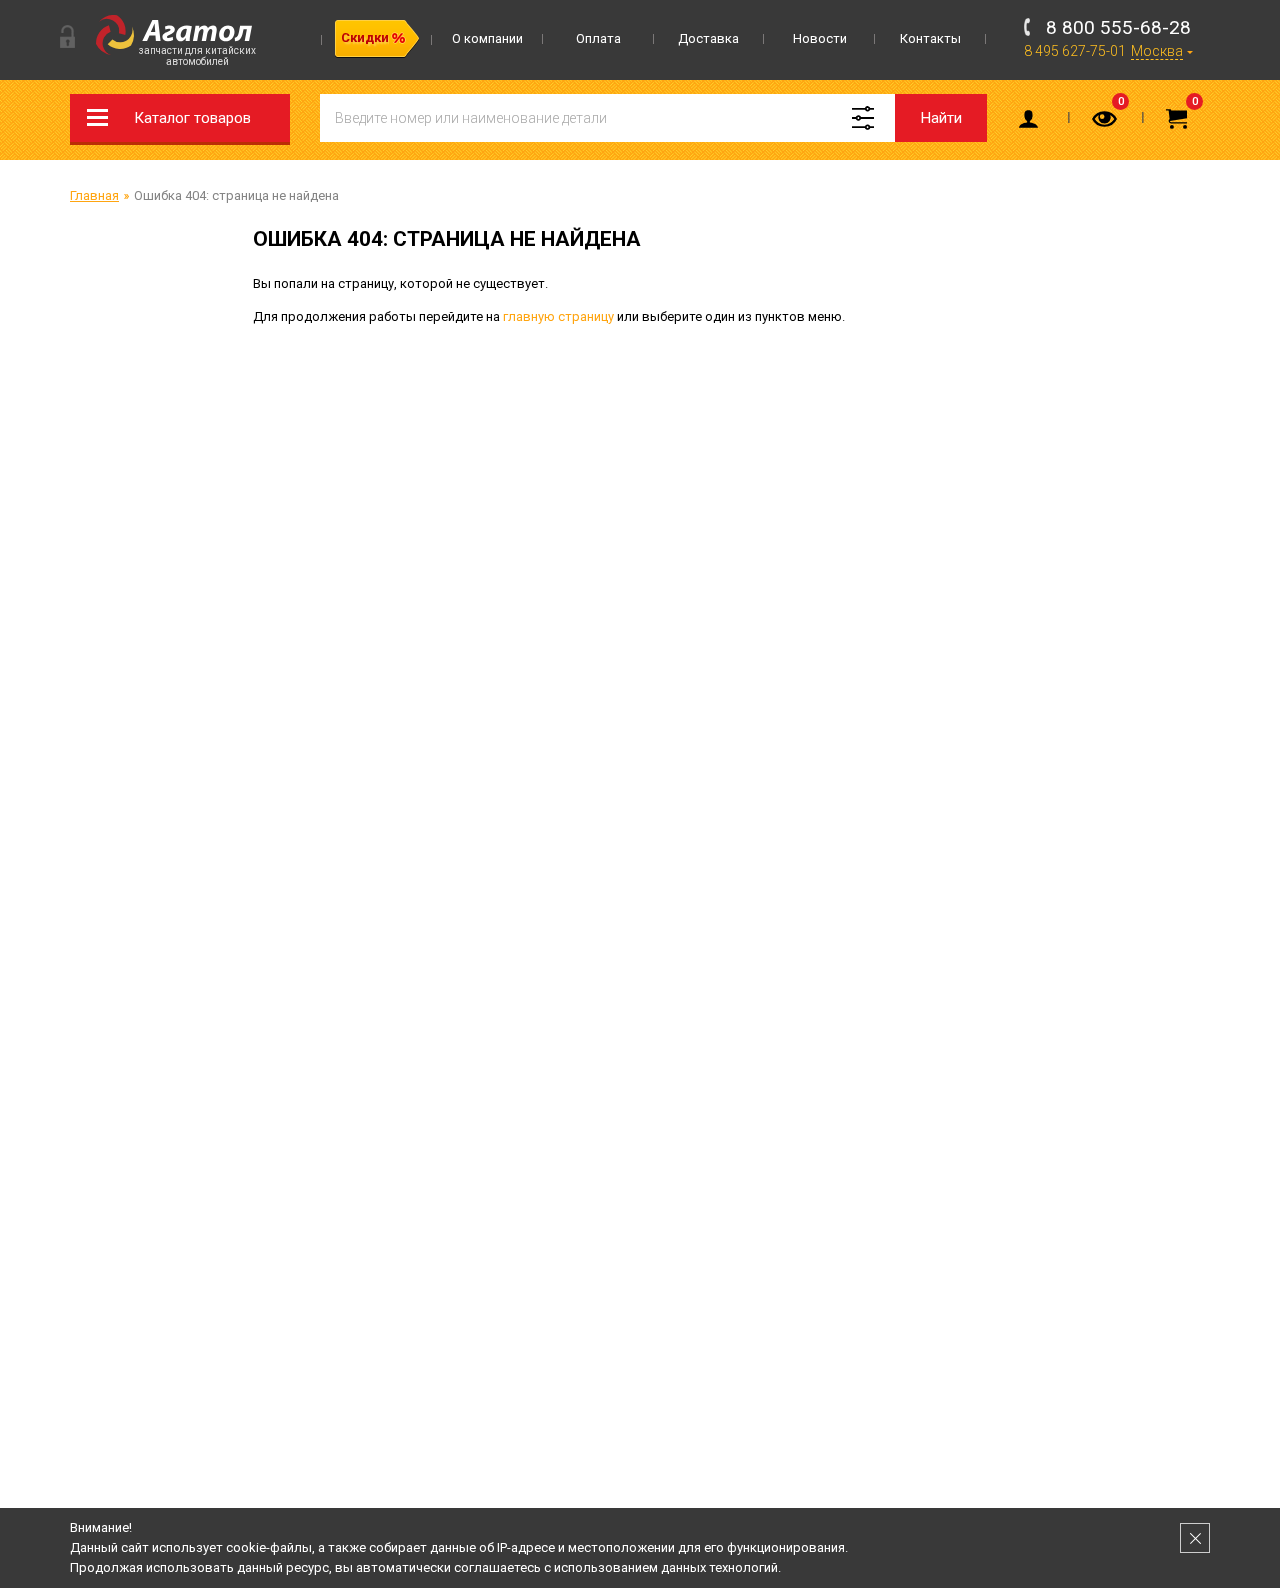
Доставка (708, 38)
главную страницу (558, 316)
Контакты (930, 38)
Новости (820, 38)
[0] (1106, 123)
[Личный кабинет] (1032, 123)
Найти (941, 118)
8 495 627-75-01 (1075, 51)
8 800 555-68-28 (1118, 27)
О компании (487, 38)
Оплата (598, 38)
